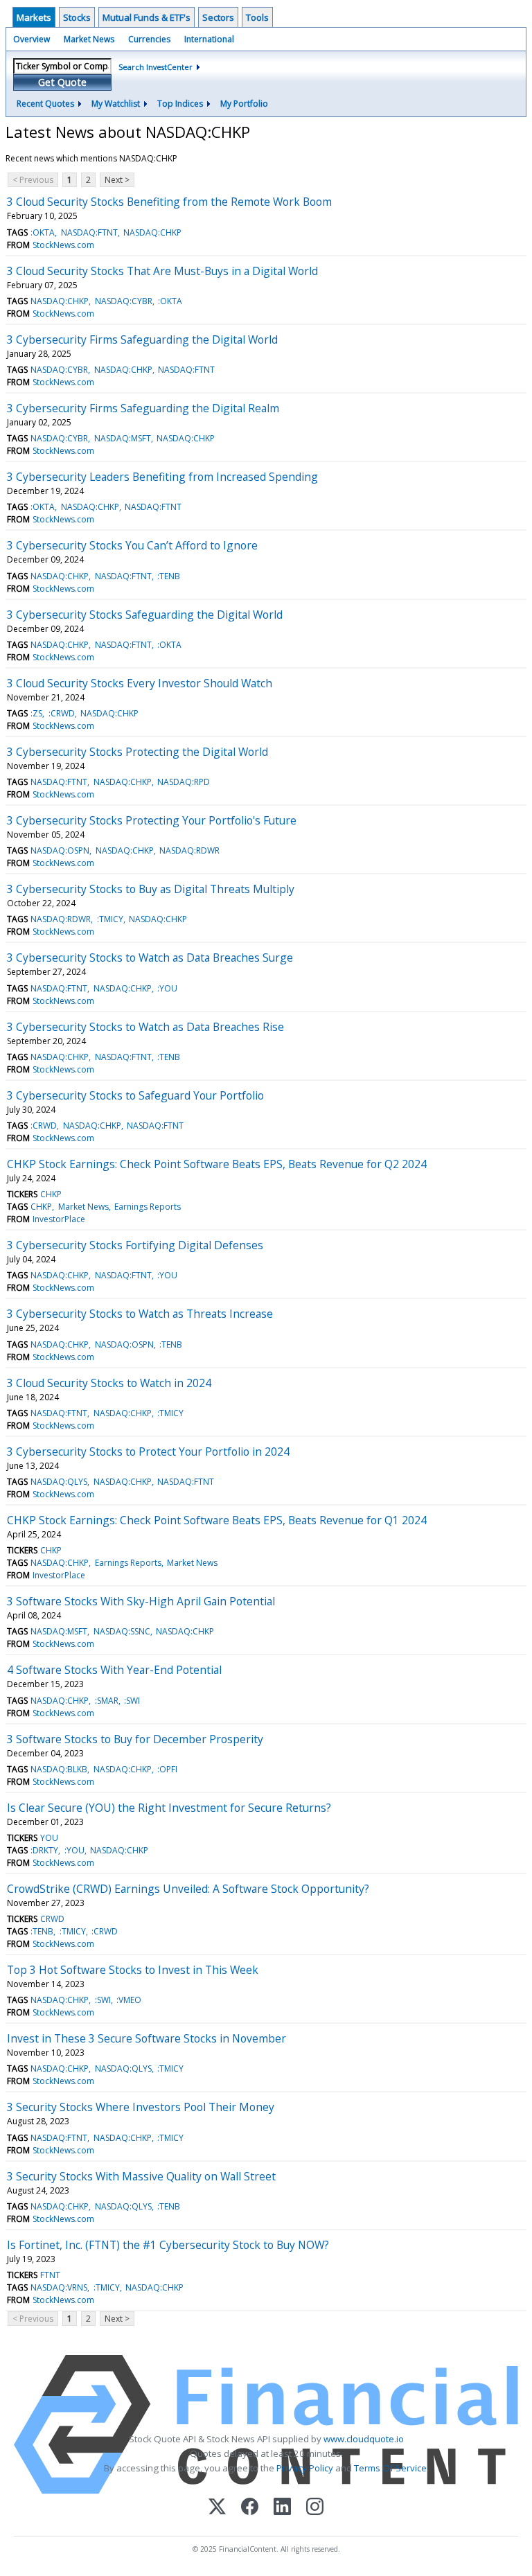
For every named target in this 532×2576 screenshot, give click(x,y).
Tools (257, 17)
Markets (34, 17)
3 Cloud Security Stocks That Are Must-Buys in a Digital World (162, 271)
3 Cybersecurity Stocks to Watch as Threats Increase (140, 1314)
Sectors (218, 17)
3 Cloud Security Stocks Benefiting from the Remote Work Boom (169, 202)
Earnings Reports (148, 1207)
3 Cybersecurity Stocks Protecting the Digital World (138, 752)
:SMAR (107, 1701)
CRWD (52, 1919)
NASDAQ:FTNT (89, 232)
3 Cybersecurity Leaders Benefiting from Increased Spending (162, 477)
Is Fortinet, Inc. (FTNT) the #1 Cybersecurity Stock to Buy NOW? (168, 2245)
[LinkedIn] (282, 2508)
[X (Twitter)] (217, 2508)
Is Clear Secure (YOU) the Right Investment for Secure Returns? (169, 1808)
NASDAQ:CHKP (152, 232)
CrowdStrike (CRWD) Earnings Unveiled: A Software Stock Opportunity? (188, 1889)
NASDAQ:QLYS (59, 1482)
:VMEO (129, 2000)
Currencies (149, 39)
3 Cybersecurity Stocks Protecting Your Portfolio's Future (152, 820)
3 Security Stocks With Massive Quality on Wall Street (141, 2176)
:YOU (167, 988)
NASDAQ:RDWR (189, 850)
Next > (117, 180)
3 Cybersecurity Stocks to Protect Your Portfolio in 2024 (148, 1452)
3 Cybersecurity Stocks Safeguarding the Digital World (145, 615)
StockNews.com (63, 245)
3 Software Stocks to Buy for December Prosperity (135, 1739)
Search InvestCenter (156, 67)
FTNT (50, 2275)
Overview (32, 39)
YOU (49, 1838)
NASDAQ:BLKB (59, 1769)
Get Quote (62, 82)
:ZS (36, 713)
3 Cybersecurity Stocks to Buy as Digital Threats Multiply (151, 889)
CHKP (51, 1194)
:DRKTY (44, 1850)
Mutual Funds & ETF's (147, 17)
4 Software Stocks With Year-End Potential (114, 1670)
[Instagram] (315, 2508)
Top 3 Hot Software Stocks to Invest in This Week (133, 1970)
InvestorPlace (59, 1219)
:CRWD (62, 713)
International (209, 39)
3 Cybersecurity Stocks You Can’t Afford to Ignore (132, 545)
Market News (89, 39)
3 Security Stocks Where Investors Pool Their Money (141, 2107)
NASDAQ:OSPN (60, 850)
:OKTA (43, 232)
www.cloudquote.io (364, 2439)
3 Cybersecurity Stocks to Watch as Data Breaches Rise (145, 1027)
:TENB (169, 576)
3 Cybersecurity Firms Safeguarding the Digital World (142, 339)
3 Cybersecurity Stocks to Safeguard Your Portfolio (135, 1095)
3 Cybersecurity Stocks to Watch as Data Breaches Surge (150, 958)
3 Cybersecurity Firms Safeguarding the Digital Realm (143, 408)
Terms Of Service (390, 2468)
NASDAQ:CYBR (124, 301)
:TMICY (110, 919)
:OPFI (167, 1769)
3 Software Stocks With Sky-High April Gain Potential (141, 1601)
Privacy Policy (305, 2468)
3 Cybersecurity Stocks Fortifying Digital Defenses (135, 1245)
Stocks (77, 17)
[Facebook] (250, 2508)
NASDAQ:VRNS (59, 2287)
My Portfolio (244, 104)
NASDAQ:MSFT (123, 438)
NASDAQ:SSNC (122, 1631)
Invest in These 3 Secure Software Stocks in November (147, 2038)
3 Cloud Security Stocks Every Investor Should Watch (140, 683)
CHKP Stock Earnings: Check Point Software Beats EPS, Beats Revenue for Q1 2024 (217, 1520)
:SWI (132, 1701)
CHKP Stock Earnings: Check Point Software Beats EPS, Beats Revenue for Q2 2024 (217, 1164)
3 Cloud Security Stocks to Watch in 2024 (109, 1383)
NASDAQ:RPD (184, 782)
